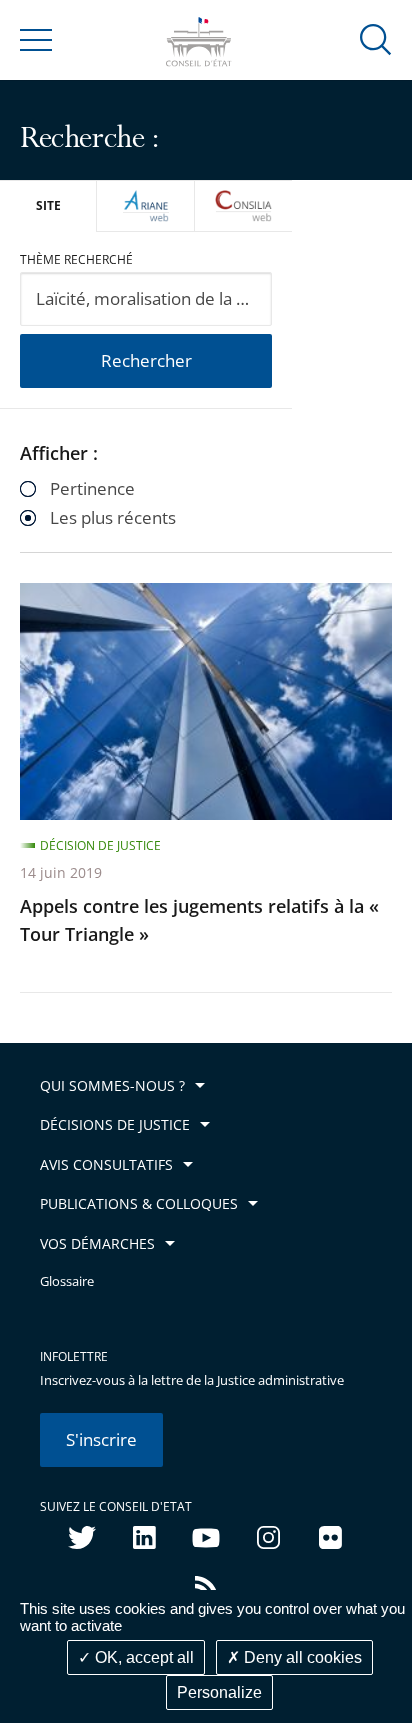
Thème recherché (76, 259)
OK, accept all (142, 1657)
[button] (376, 38)
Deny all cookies (301, 1657)
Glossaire (67, 1281)
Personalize (219, 1692)
